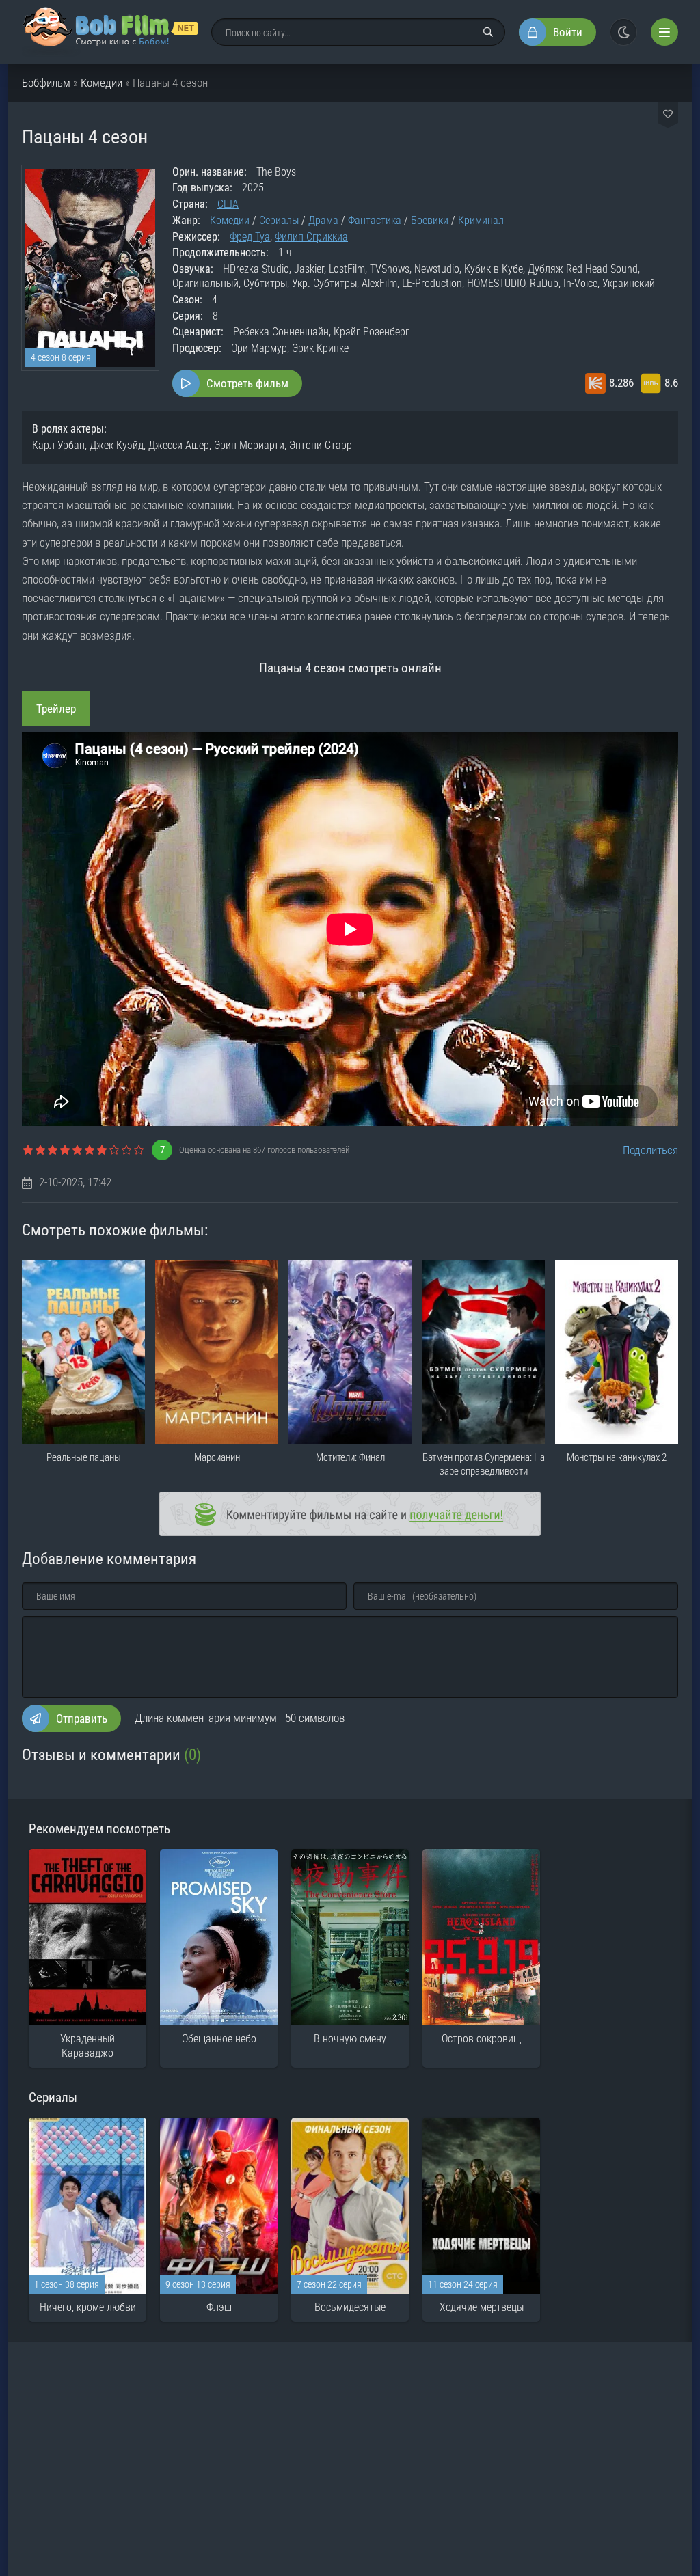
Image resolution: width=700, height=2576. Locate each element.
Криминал (481, 220)
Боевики (430, 220)
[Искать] (488, 32)
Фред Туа (250, 237)
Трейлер (56, 709)
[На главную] (110, 32)
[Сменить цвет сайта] (623, 32)
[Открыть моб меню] (664, 32)
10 (139, 1151)
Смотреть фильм (247, 383)
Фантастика (375, 220)
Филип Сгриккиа (311, 237)
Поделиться (650, 1150)
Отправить (82, 1718)
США (228, 204)
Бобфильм (46, 83)
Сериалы (279, 220)
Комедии (102, 83)
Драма (323, 220)
